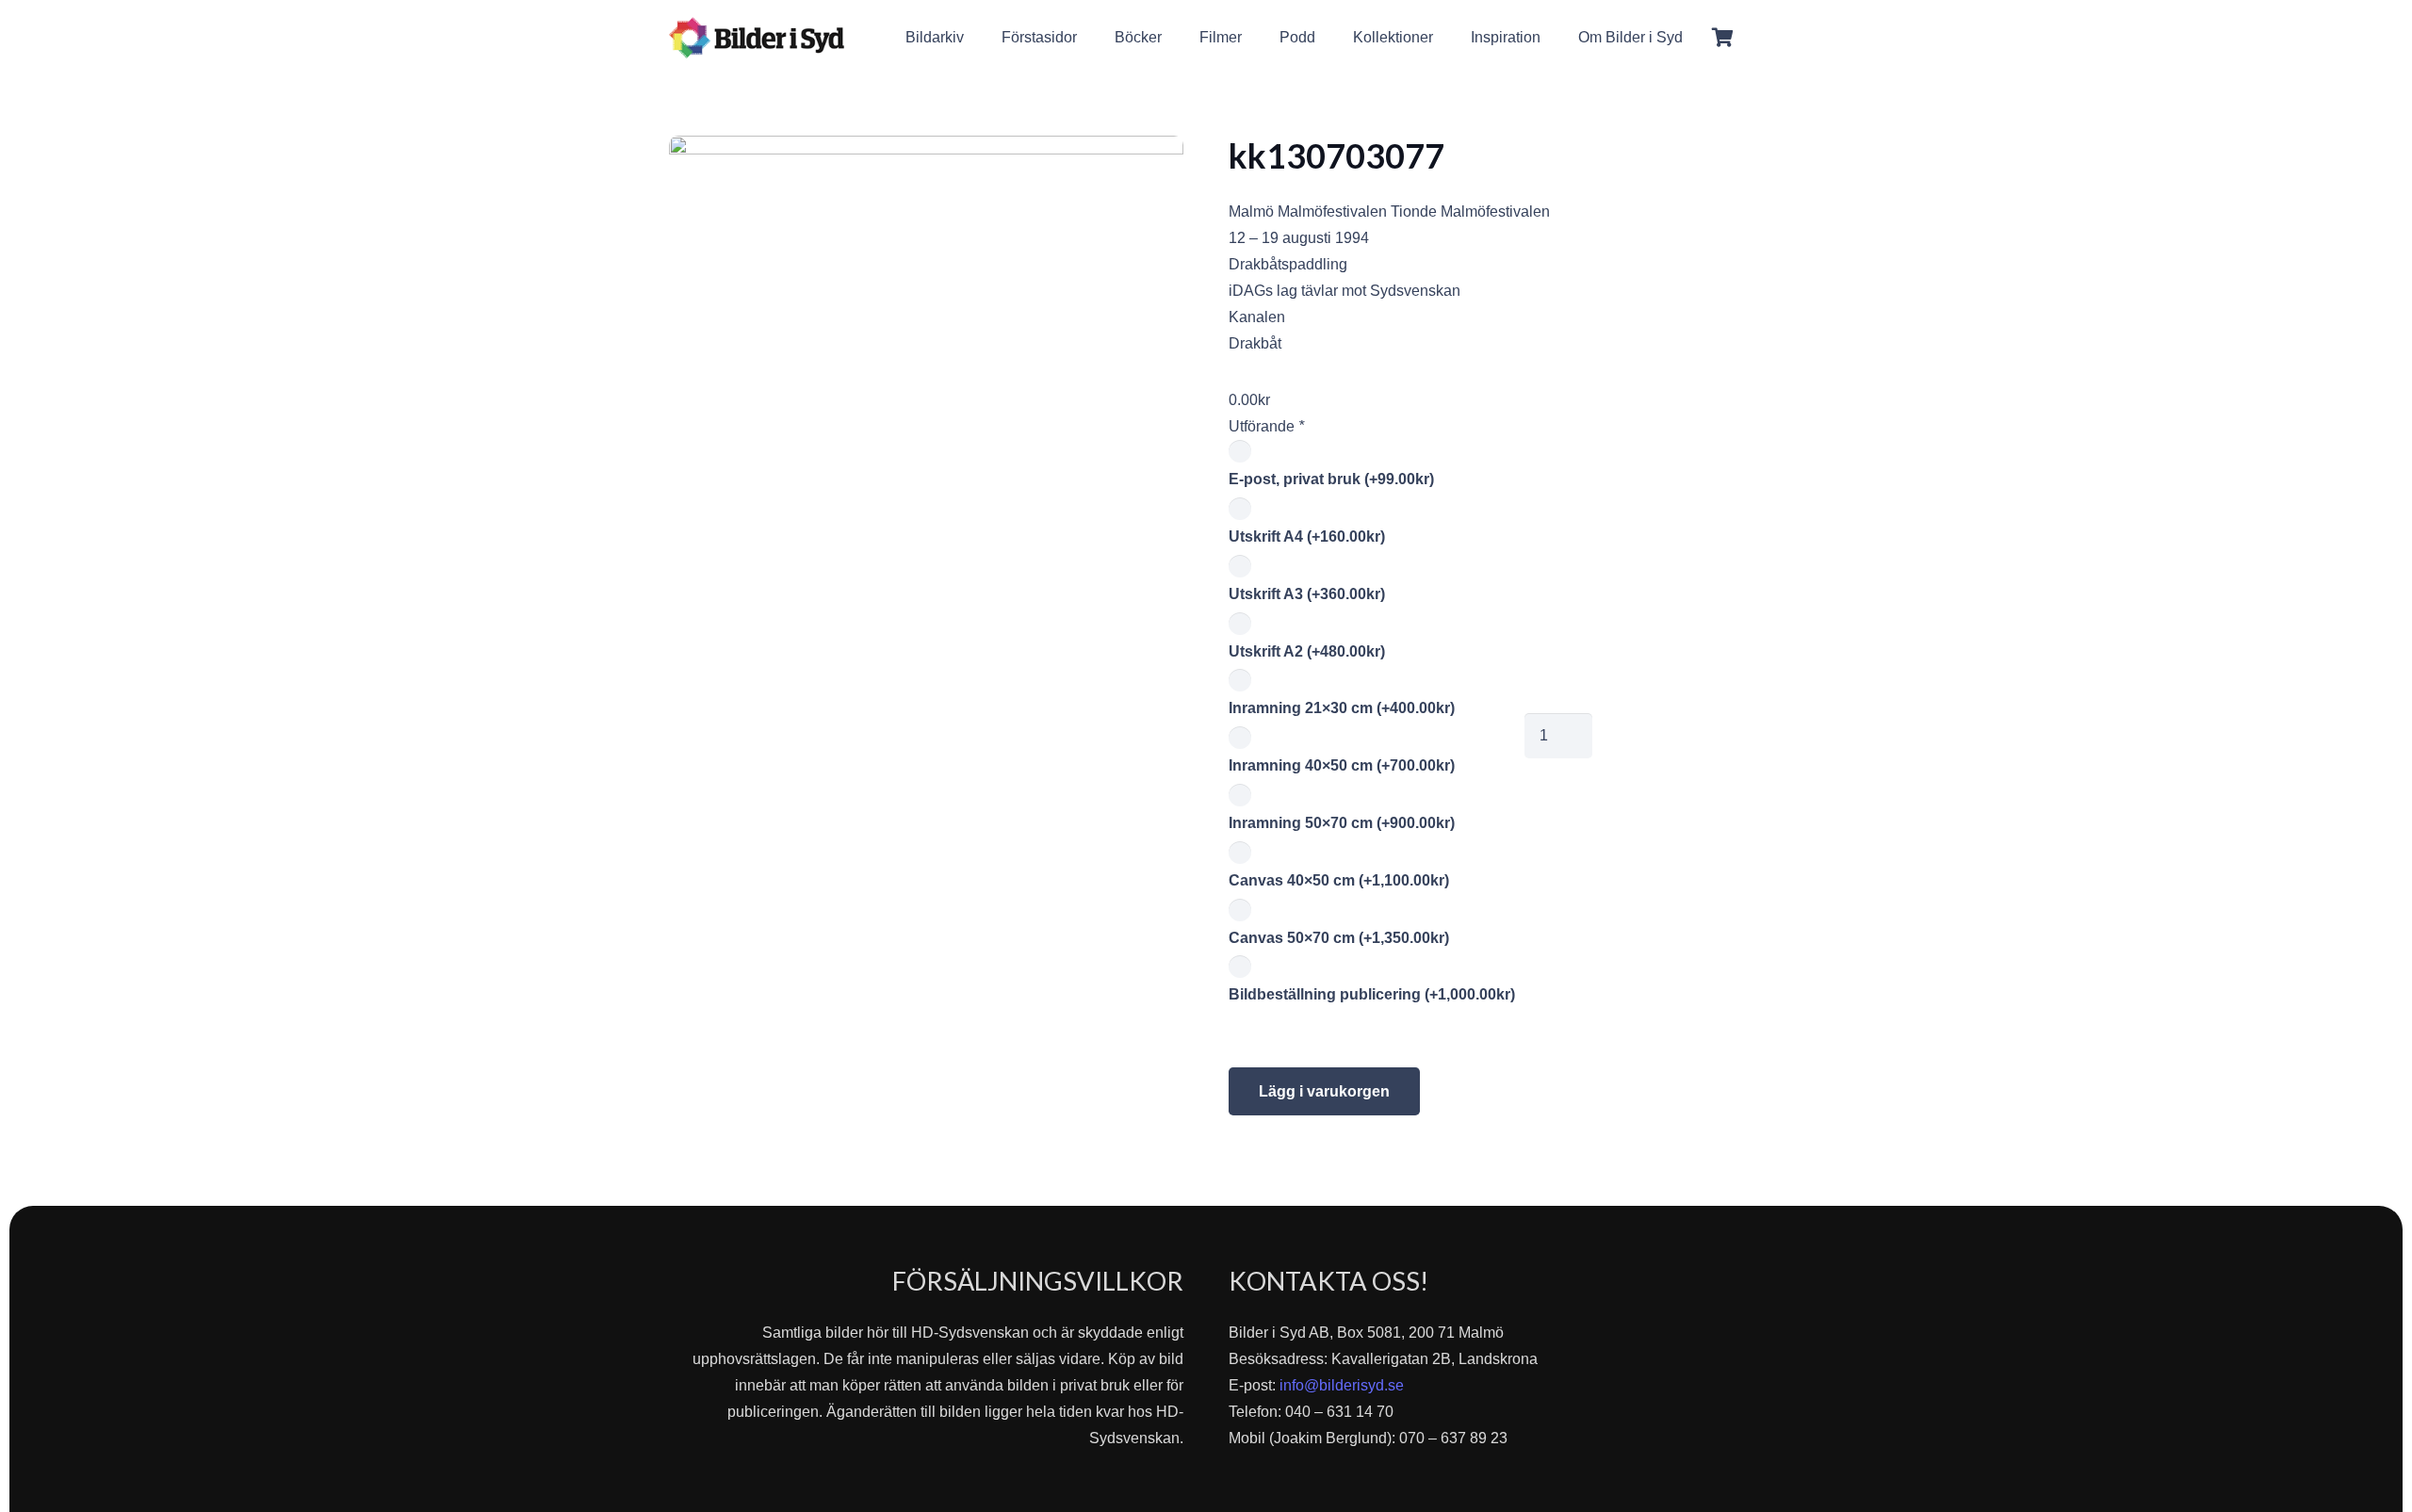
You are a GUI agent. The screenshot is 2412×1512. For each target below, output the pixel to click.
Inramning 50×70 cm (1342, 823)
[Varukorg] (1722, 38)
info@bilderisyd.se (1342, 1385)
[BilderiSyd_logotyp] (757, 38)
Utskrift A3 (1307, 594)
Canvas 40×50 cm (1339, 880)
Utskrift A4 (1307, 537)
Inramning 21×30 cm (1342, 708)
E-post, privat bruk (1331, 479)
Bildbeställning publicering (1372, 994)
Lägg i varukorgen (1324, 1091)
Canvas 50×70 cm (1339, 938)
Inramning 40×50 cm (1342, 765)
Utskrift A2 (1307, 651)
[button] (1696, 37)
